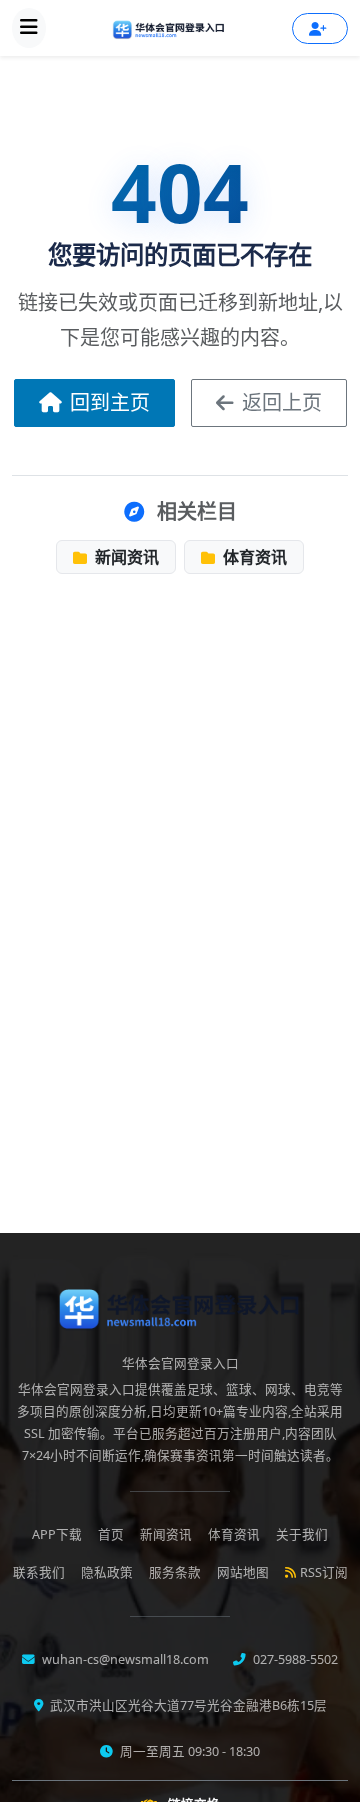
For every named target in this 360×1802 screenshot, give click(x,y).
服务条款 (175, 1572)
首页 (111, 1534)
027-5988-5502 (294, 1659)
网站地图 (243, 1572)
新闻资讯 (125, 557)
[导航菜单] (29, 28)
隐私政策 (107, 1572)
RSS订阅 (324, 1572)
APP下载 (57, 1534)
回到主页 (110, 402)
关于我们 (302, 1534)
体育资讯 (253, 557)
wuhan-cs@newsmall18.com (124, 1659)
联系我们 (39, 1572)
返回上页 (282, 402)
